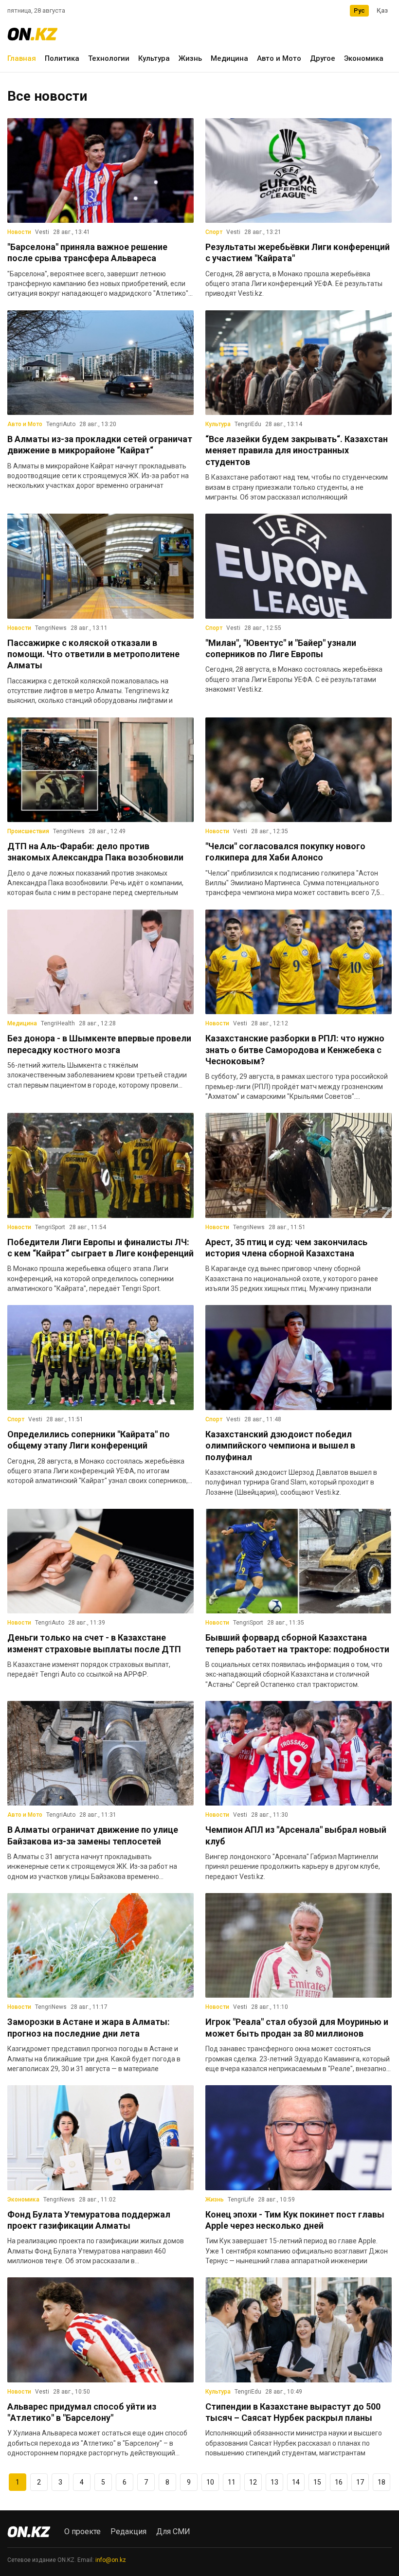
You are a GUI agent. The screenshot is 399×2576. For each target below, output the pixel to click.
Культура (154, 58)
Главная (22, 58)
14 (296, 2482)
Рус (359, 10)
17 (360, 2482)
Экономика (364, 58)
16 (339, 2482)
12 (253, 2482)
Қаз (382, 10)
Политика (62, 58)
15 (317, 2482)
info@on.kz (111, 2560)
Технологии (109, 58)
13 (274, 2482)
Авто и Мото (279, 58)
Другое (323, 58)
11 (232, 2482)
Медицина (229, 58)
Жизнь (190, 58)
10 (210, 2482)
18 (381, 2482)
